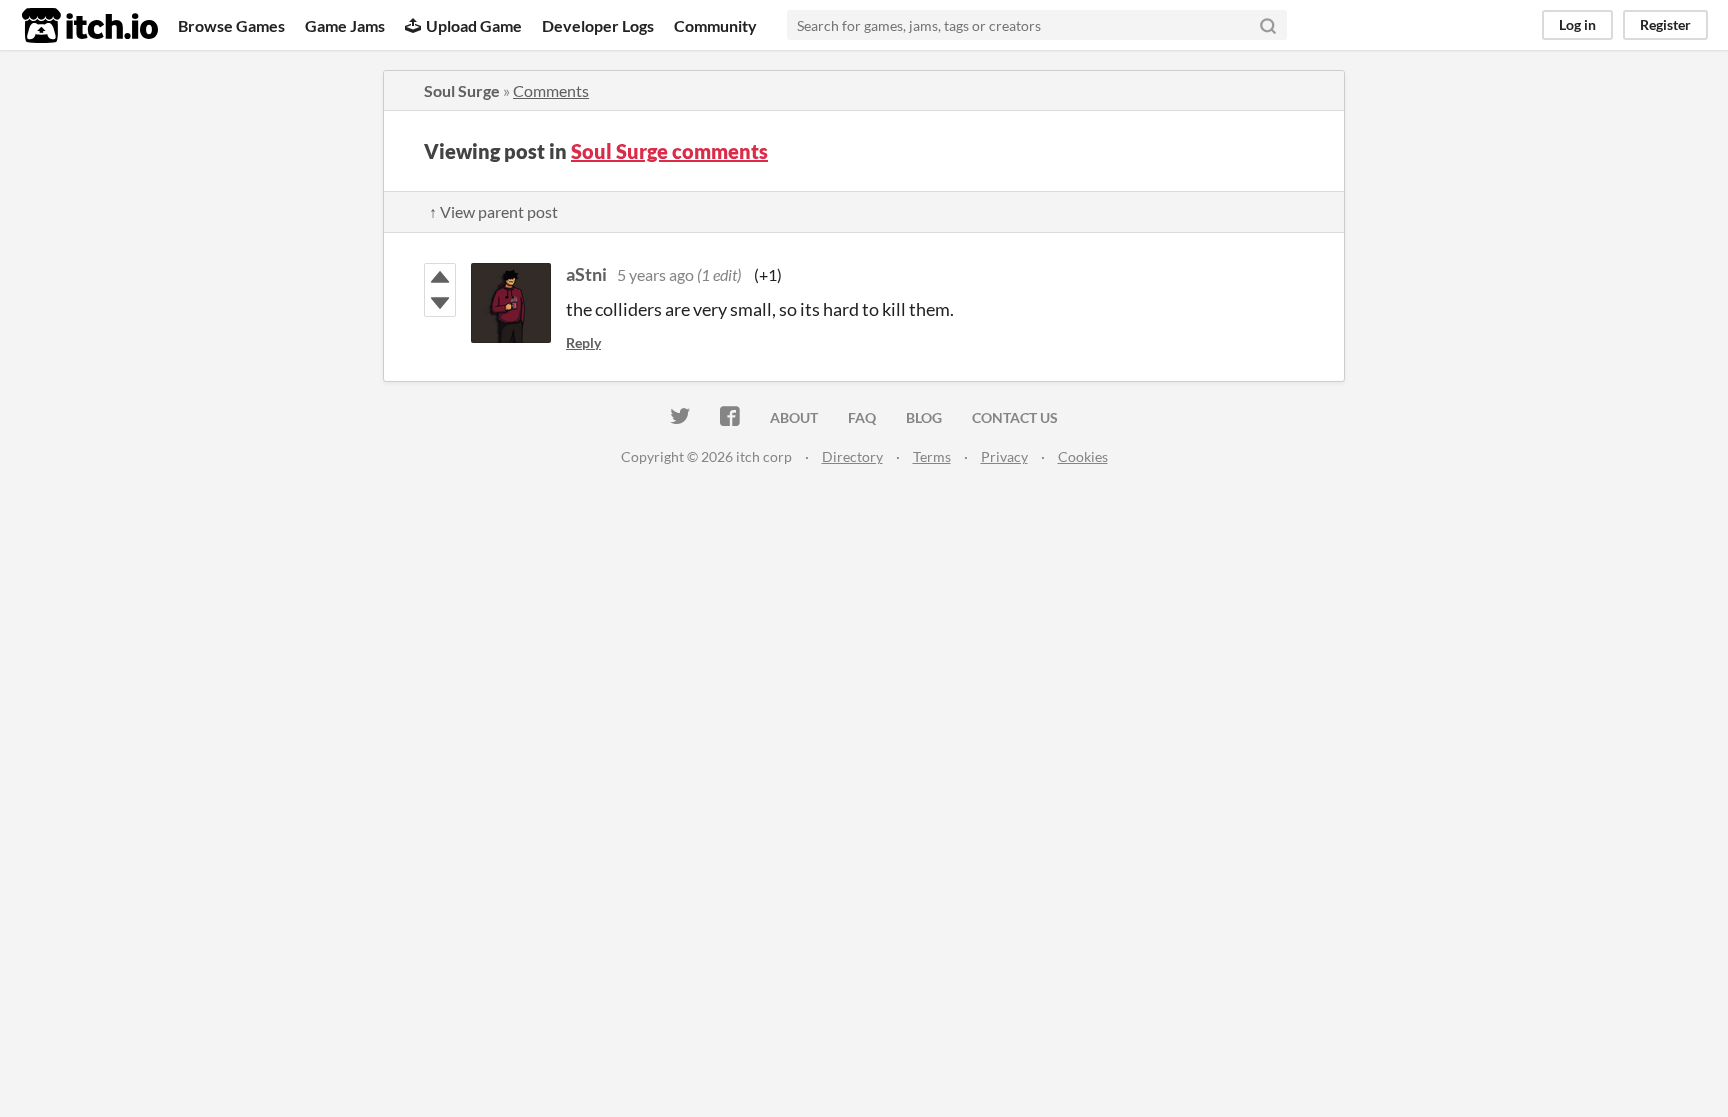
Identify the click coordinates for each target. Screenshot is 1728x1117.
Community (715, 25)
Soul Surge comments (669, 151)
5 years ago (655, 274)
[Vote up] (440, 277)
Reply (583, 342)
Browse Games (231, 25)
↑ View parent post (493, 211)
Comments (551, 90)
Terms (932, 456)
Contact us (1015, 417)
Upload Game (474, 25)
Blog (924, 417)
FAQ (862, 417)
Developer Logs (598, 25)
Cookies (1083, 456)
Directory (852, 456)
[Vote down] (440, 303)
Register (1665, 24)
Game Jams (345, 25)
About (794, 417)
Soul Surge (462, 90)
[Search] (1268, 25)
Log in (1577, 24)
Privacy (1004, 456)
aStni (586, 274)
